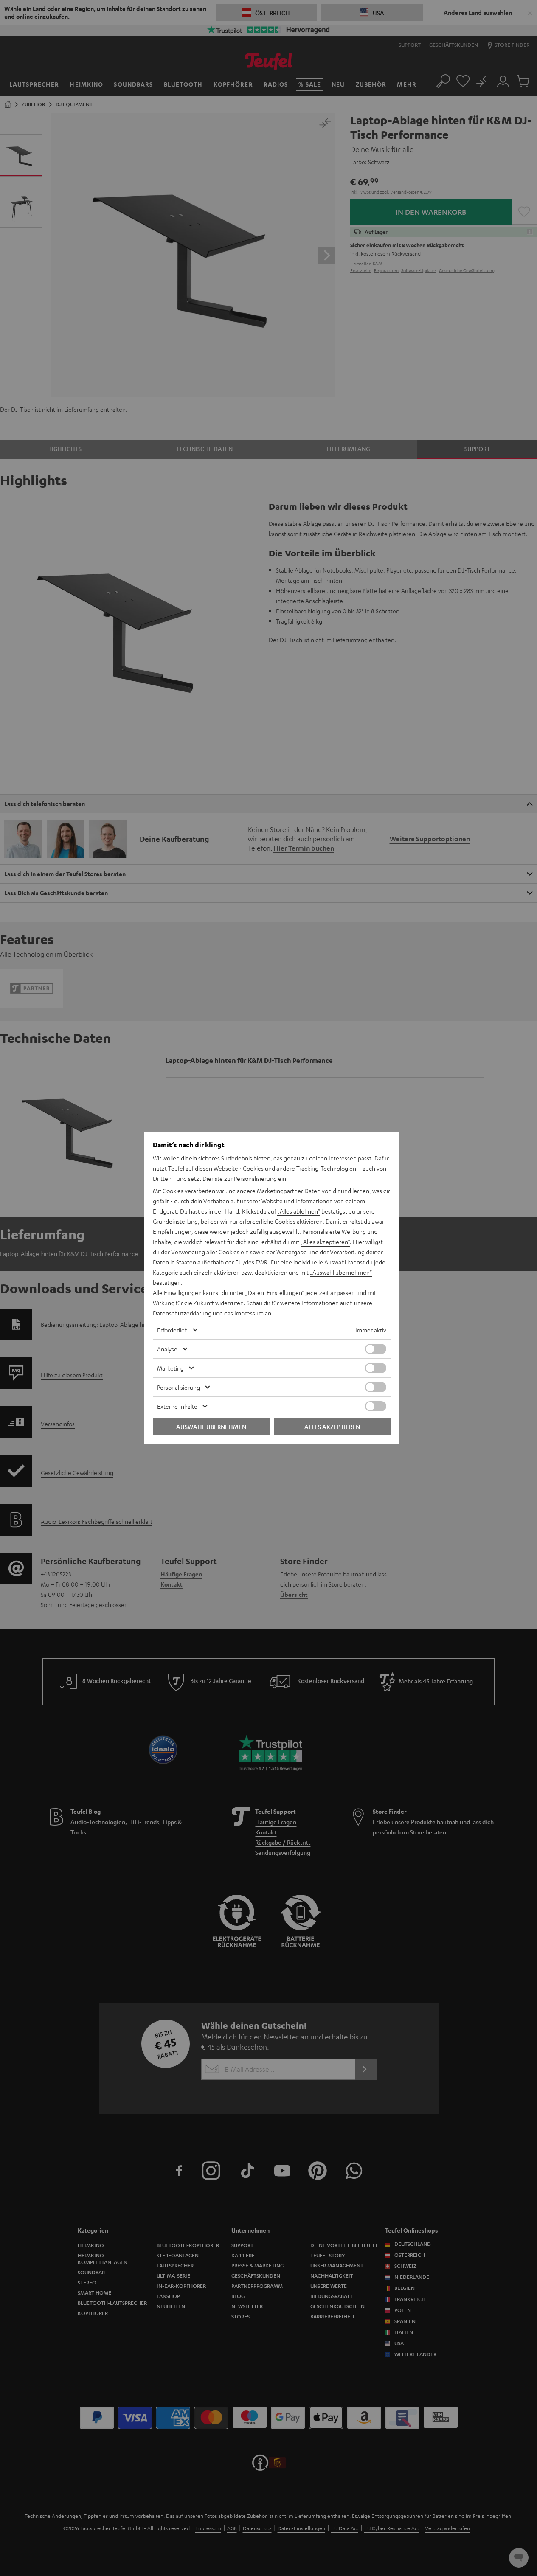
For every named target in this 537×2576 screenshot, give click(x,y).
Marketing (170, 1368)
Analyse (167, 1349)
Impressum (249, 1313)
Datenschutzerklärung (182, 1313)
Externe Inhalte (177, 1406)
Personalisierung (179, 1387)
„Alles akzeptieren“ (325, 1242)
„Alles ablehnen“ (299, 1211)
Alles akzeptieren (332, 1427)
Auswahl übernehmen (211, 1427)
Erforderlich (172, 1330)
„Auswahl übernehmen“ (341, 1272)
